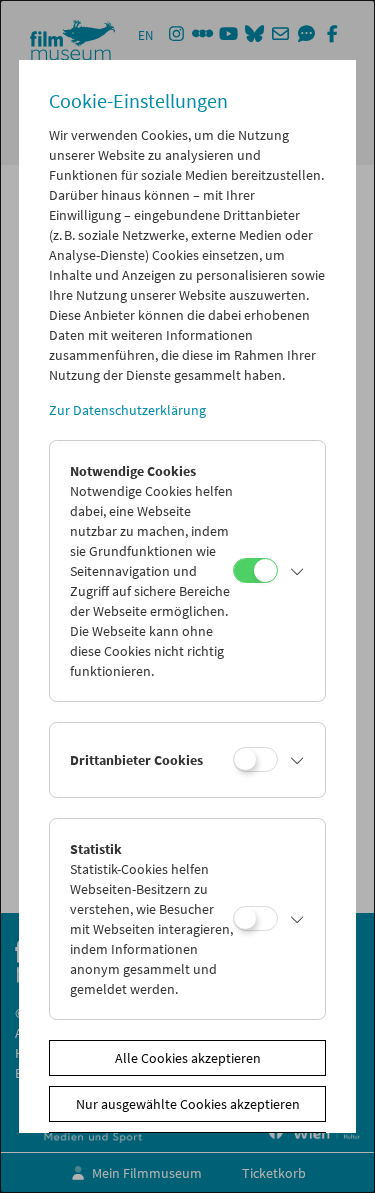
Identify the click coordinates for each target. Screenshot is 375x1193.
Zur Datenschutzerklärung (127, 410)
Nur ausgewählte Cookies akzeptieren (188, 1104)
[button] (297, 571)
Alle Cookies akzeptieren (188, 1058)
